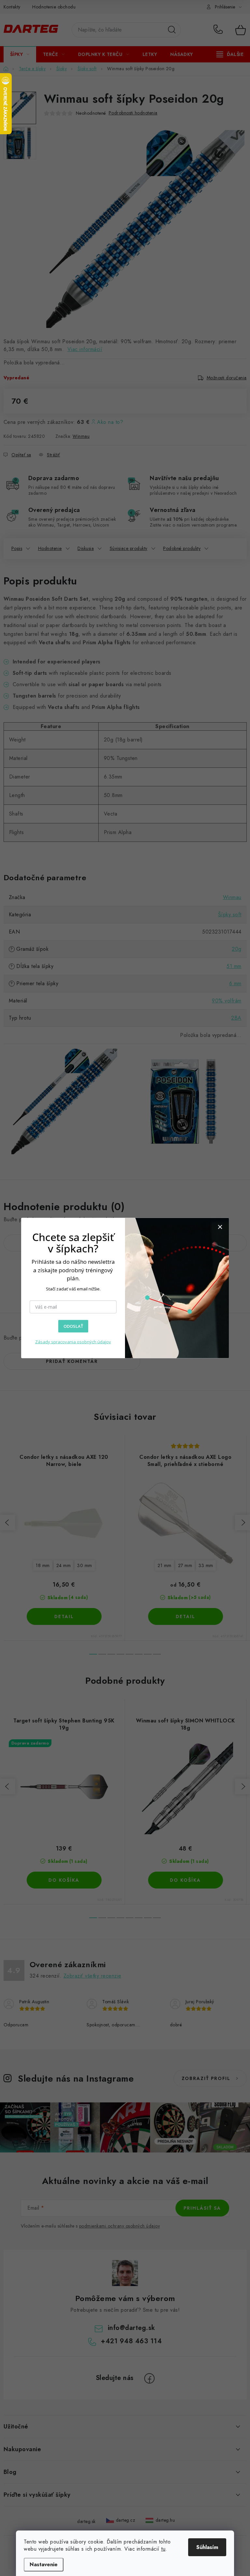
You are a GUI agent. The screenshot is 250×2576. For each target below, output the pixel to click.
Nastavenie (44, 2564)
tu (163, 2549)
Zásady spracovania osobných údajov (73, 1342)
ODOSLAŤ (73, 1326)
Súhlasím (207, 2547)
